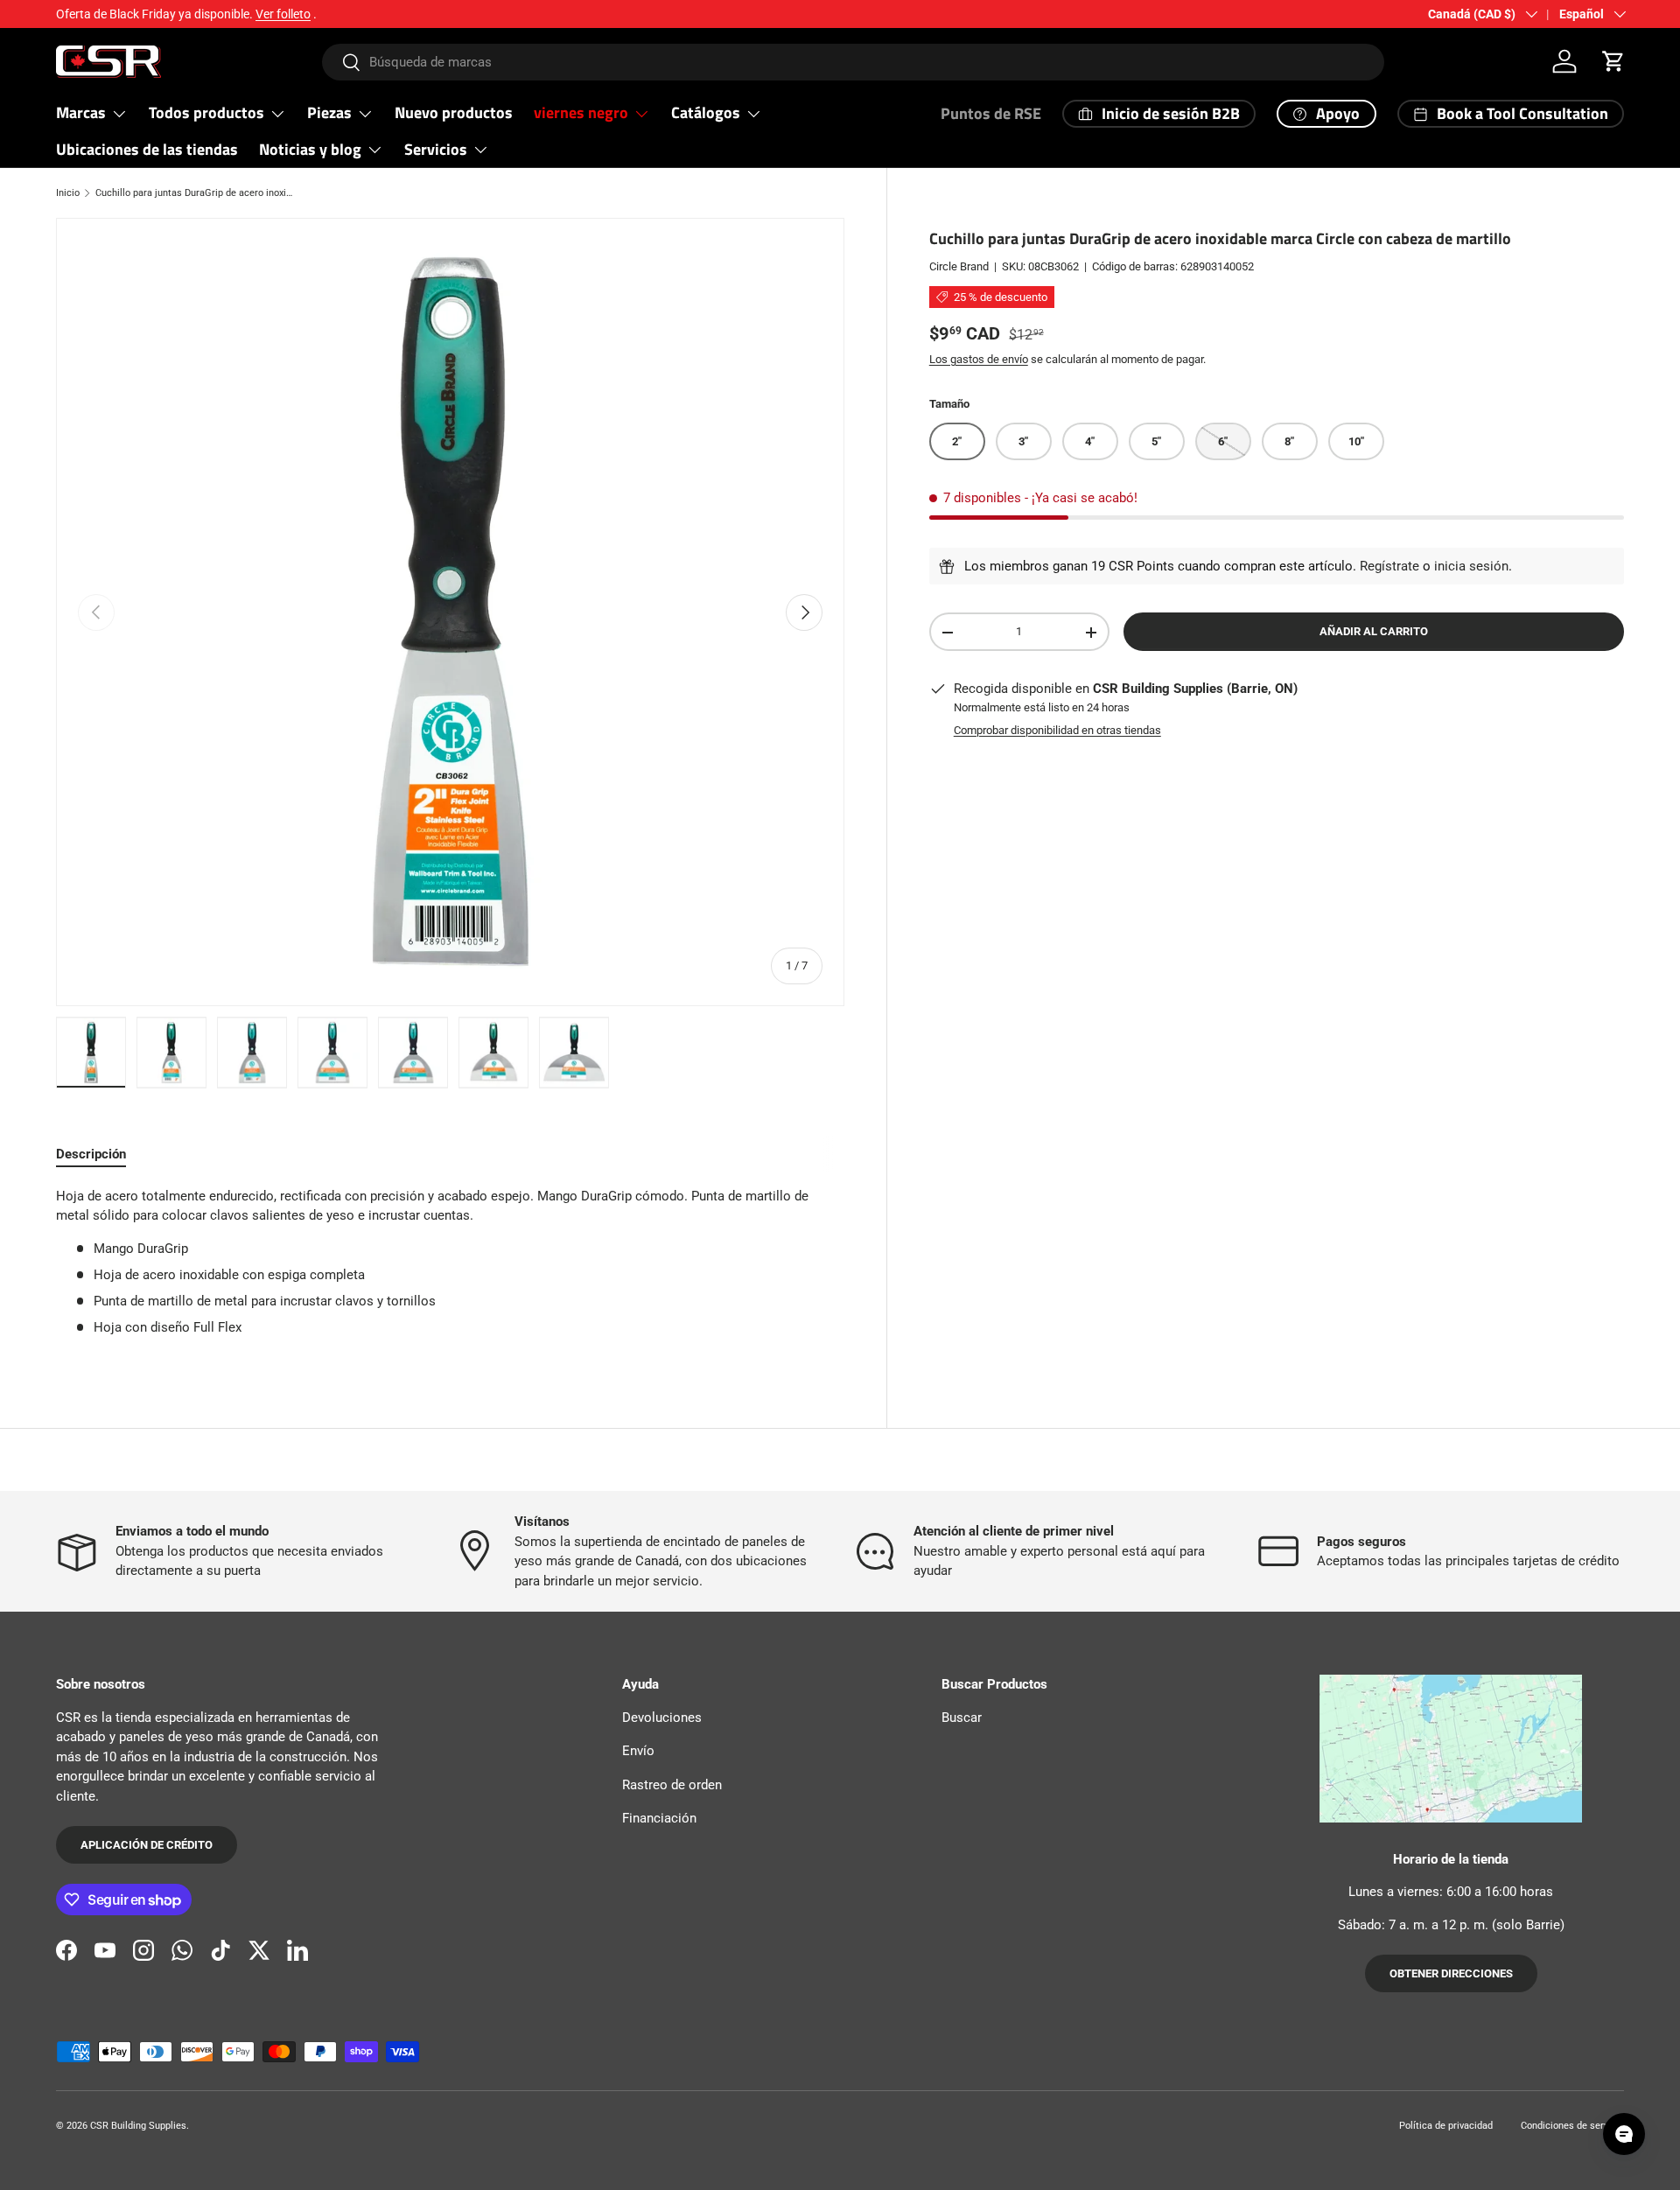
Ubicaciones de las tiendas (147, 149)
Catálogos (706, 112)
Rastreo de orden (672, 1785)
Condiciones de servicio (1572, 2126)
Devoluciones (662, 1718)
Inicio (68, 193)
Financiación (659, 1818)
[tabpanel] (450, 1269)
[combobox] (854, 62)
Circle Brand (959, 266)
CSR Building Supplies (138, 2126)
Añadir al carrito (1374, 632)
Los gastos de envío (979, 359)
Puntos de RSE (991, 113)
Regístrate (1389, 566)
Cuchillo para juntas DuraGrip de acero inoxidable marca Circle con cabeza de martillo (194, 193)
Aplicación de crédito (147, 1845)
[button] (1613, 61)
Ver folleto (283, 14)
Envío (638, 1751)
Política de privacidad (1446, 2126)
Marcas (81, 112)
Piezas (329, 112)
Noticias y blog (310, 149)
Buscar (962, 1718)
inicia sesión (1471, 566)
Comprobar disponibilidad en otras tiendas (1057, 730)
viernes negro (581, 112)
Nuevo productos (454, 112)
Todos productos (206, 112)
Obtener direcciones (1451, 1973)
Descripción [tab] (91, 1154)
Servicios (436, 149)
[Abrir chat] (1624, 2134)
